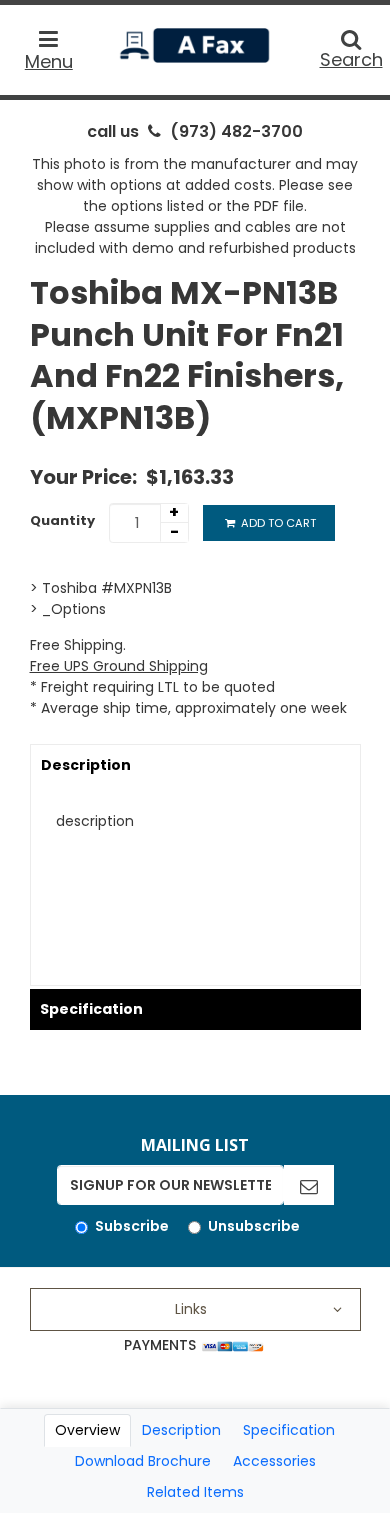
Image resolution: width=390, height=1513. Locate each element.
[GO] (309, 1185)
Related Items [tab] (195, 1492)
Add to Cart (277, 523)
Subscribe (132, 1226)
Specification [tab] (289, 1430)
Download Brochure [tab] (143, 1461)
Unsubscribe (254, 1226)
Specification (91, 1009)
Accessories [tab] (274, 1461)
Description (86, 765)
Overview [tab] (87, 1430)
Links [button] (191, 1309)
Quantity (62, 520)
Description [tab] (181, 1430)
